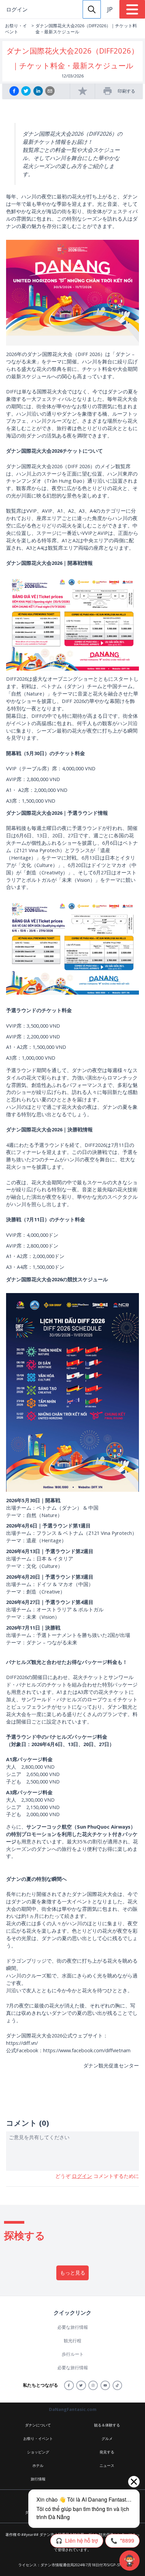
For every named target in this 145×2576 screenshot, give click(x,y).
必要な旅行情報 (73, 2327)
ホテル (38, 2465)
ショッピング (38, 2452)
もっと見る (73, 2273)
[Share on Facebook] (14, 91)
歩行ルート (73, 2354)
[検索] (92, 9)
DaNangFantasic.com (73, 2409)
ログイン (17, 9)
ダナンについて (38, 2425)
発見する (107, 2452)
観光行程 (72, 2341)
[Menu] (132, 9)
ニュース (107, 2465)
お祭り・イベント (16, 29)
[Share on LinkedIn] (38, 91)
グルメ (107, 2438)
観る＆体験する (107, 2425)
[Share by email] (50, 91)
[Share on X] (26, 91)
